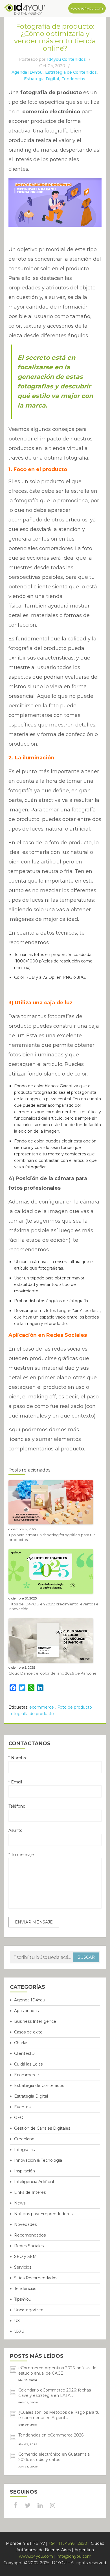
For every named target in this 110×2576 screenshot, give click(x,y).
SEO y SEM (25, 2256)
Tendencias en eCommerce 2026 (51, 2435)
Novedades (25, 2224)
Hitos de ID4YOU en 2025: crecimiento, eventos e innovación (53, 1606)
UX (17, 2321)
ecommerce (42, 1707)
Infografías (24, 2150)
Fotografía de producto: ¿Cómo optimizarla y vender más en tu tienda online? (55, 37)
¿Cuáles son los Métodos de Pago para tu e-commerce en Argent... (59, 2415)
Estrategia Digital (41, 79)
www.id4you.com (87, 8)
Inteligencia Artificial (34, 2182)
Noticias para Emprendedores (43, 2214)
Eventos (22, 2107)
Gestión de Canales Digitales (42, 2128)
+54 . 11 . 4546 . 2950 (68, 2543)
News (20, 2203)
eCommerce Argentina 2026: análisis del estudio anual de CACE (58, 2371)
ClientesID (24, 2053)
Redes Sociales (29, 2246)
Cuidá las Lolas (28, 2064)
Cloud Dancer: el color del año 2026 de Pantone (52, 1673)
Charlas (21, 2043)
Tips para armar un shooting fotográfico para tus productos (52, 1537)
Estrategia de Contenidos (71, 72)
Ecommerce (27, 2075)
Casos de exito (28, 2032)
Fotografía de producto (31, 1714)
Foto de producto (75, 1707)
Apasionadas (26, 2011)
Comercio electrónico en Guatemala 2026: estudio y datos (54, 2457)
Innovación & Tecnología (38, 2160)
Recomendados (30, 2235)
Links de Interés (30, 2192)
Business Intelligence (35, 2021)
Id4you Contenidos (66, 59)
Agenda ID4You (27, 72)
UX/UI (20, 2331)
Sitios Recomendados (36, 2278)
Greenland (24, 2139)
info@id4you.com (74, 2556)
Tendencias (73, 79)
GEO (19, 2118)
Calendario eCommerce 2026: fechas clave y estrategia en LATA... (55, 2393)
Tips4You (23, 2299)
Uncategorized (29, 2310)
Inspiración (25, 2171)
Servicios (23, 2267)
